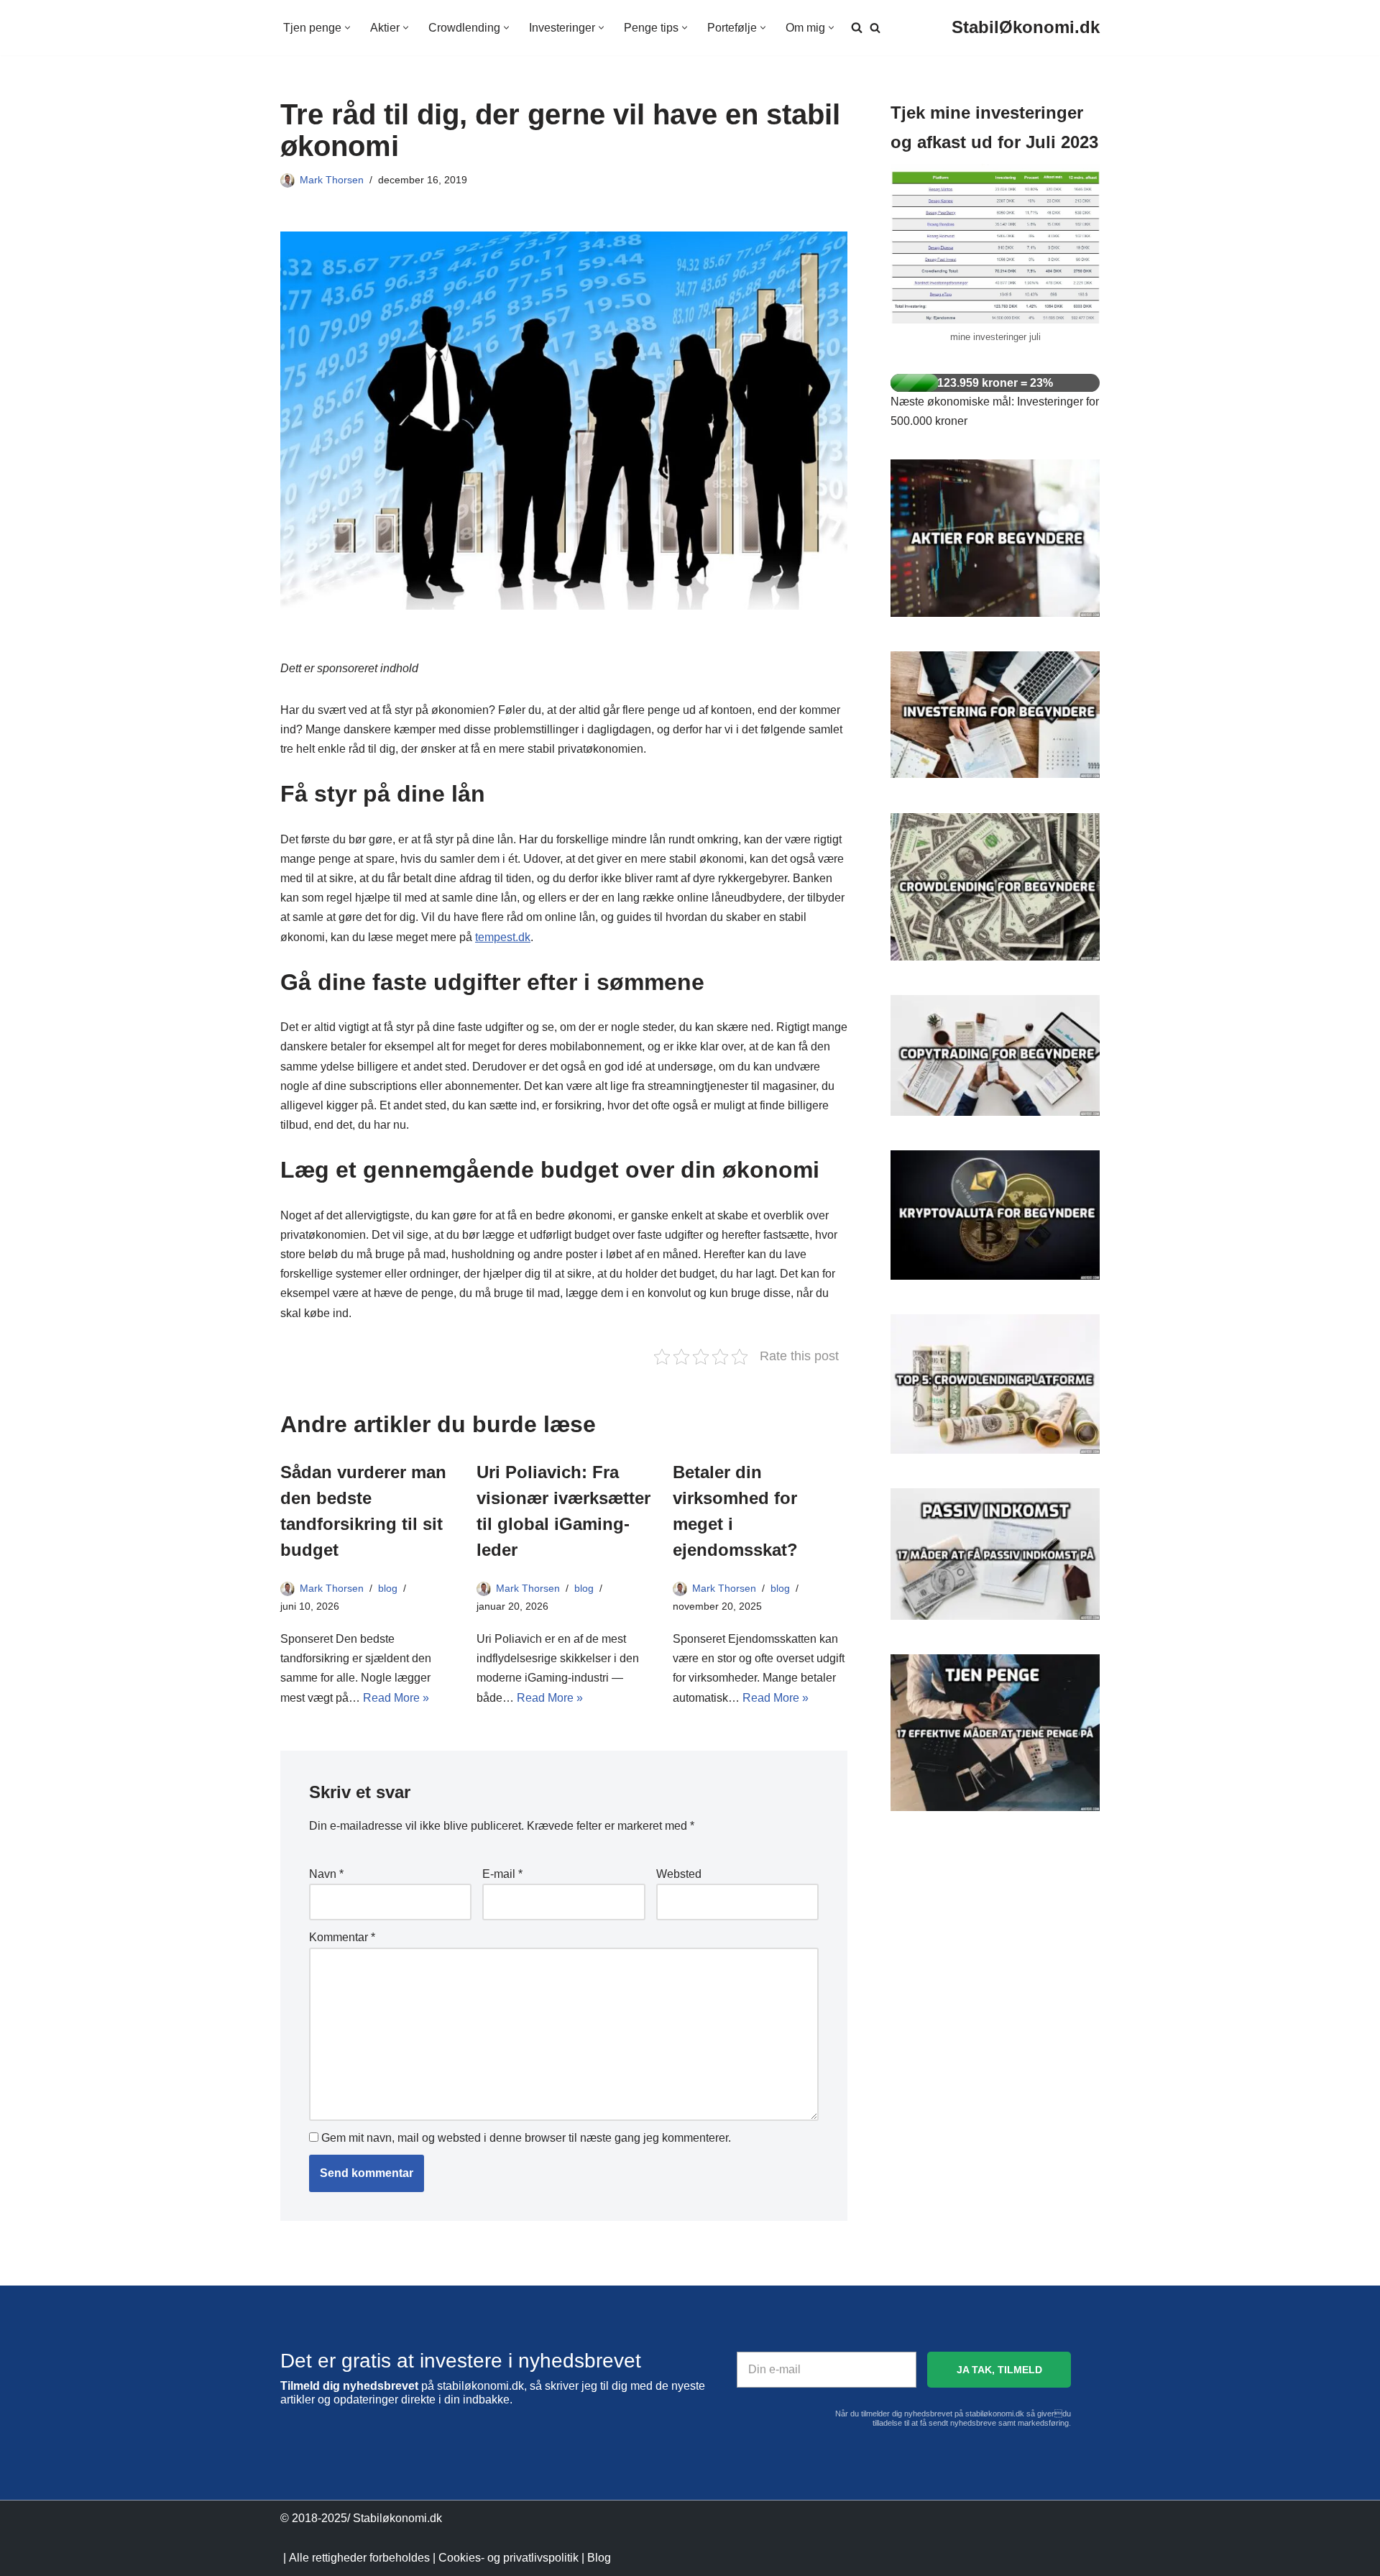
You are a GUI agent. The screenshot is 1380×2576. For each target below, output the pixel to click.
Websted (679, 1874)
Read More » (396, 1698)
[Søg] (875, 28)
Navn (326, 1874)
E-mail (502, 1874)
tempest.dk (503, 937)
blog (388, 1588)
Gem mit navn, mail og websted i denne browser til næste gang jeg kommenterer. (526, 2138)
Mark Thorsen (332, 180)
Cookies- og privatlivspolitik (509, 2558)
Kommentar (342, 1937)
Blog (599, 2558)
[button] (348, 28)
